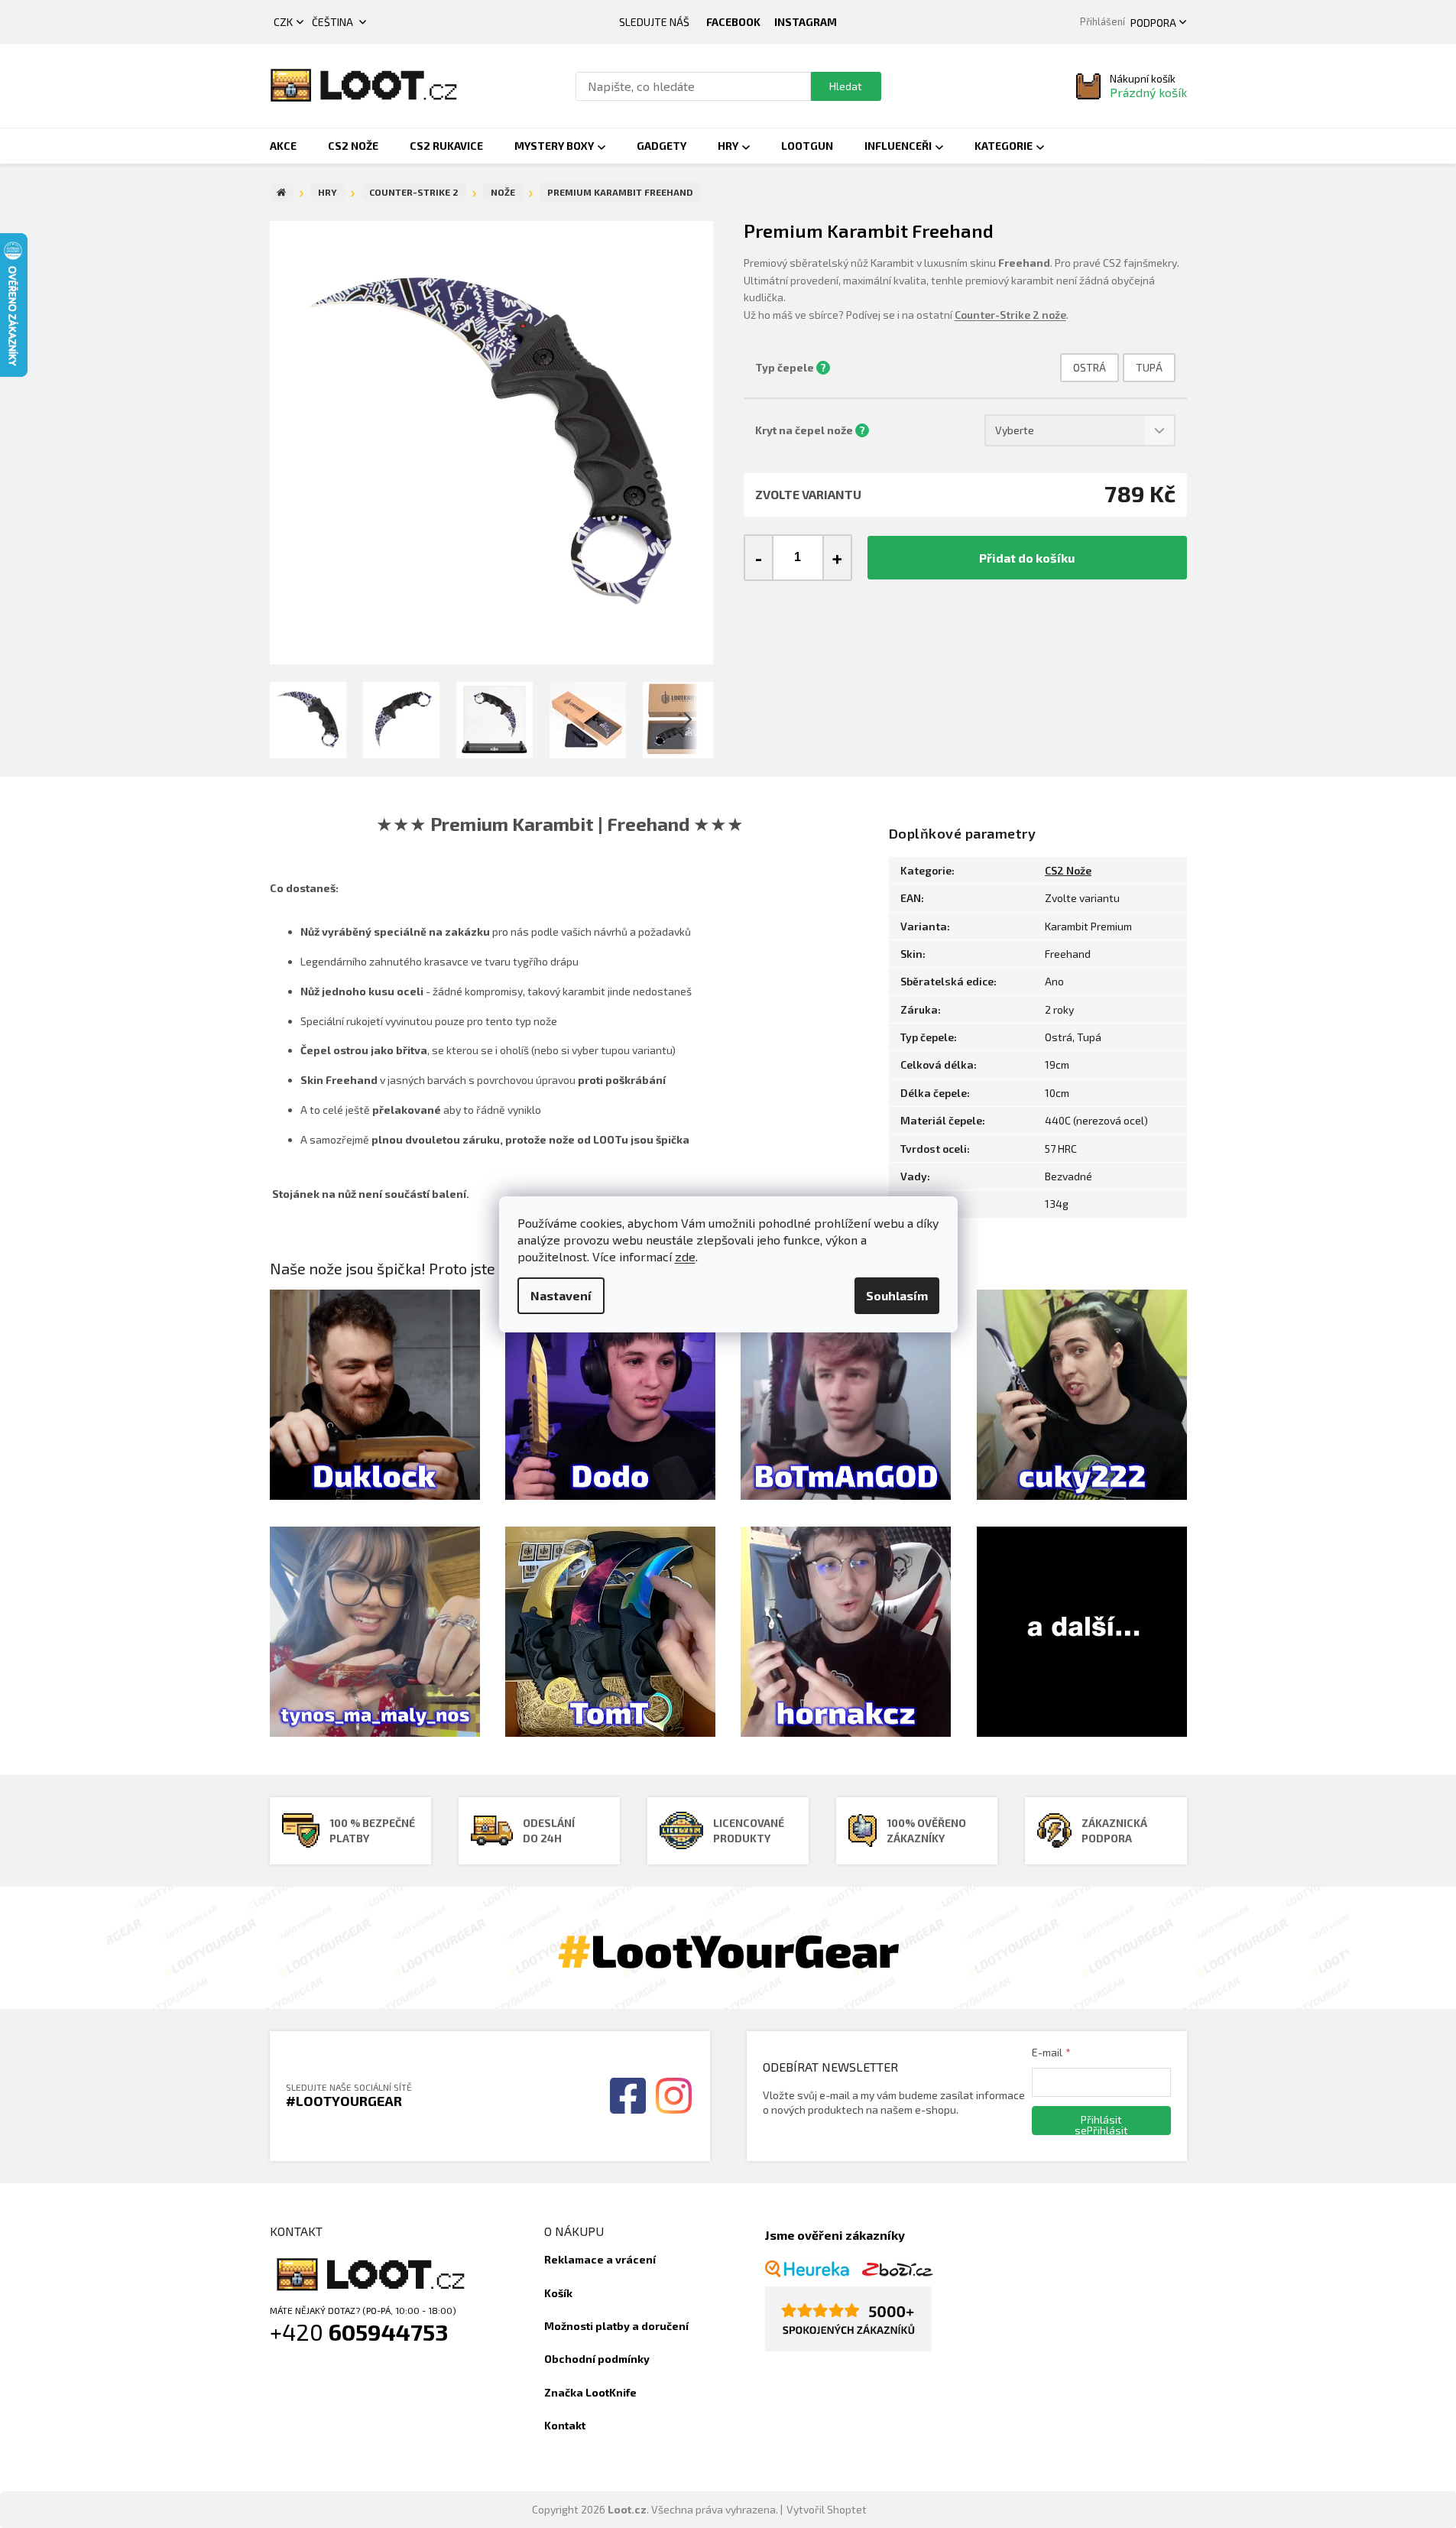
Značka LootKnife (590, 2392)
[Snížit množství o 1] (759, 558)
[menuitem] (283, 146)
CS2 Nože (1068, 870)
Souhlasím (897, 1295)
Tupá (1149, 367)
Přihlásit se (1098, 2124)
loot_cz (806, 22)
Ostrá (1090, 367)
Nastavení (561, 1295)
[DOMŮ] (282, 193)
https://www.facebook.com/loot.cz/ (733, 22)
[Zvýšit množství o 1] (837, 558)
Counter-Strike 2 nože (1010, 315)
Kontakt (565, 2425)
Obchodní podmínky (597, 2359)
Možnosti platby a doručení (616, 2326)
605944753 (389, 2332)
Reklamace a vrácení (600, 2259)
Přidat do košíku (1027, 558)
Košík (558, 2293)
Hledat (846, 86)
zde (685, 1256)
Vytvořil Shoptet (827, 2509)
